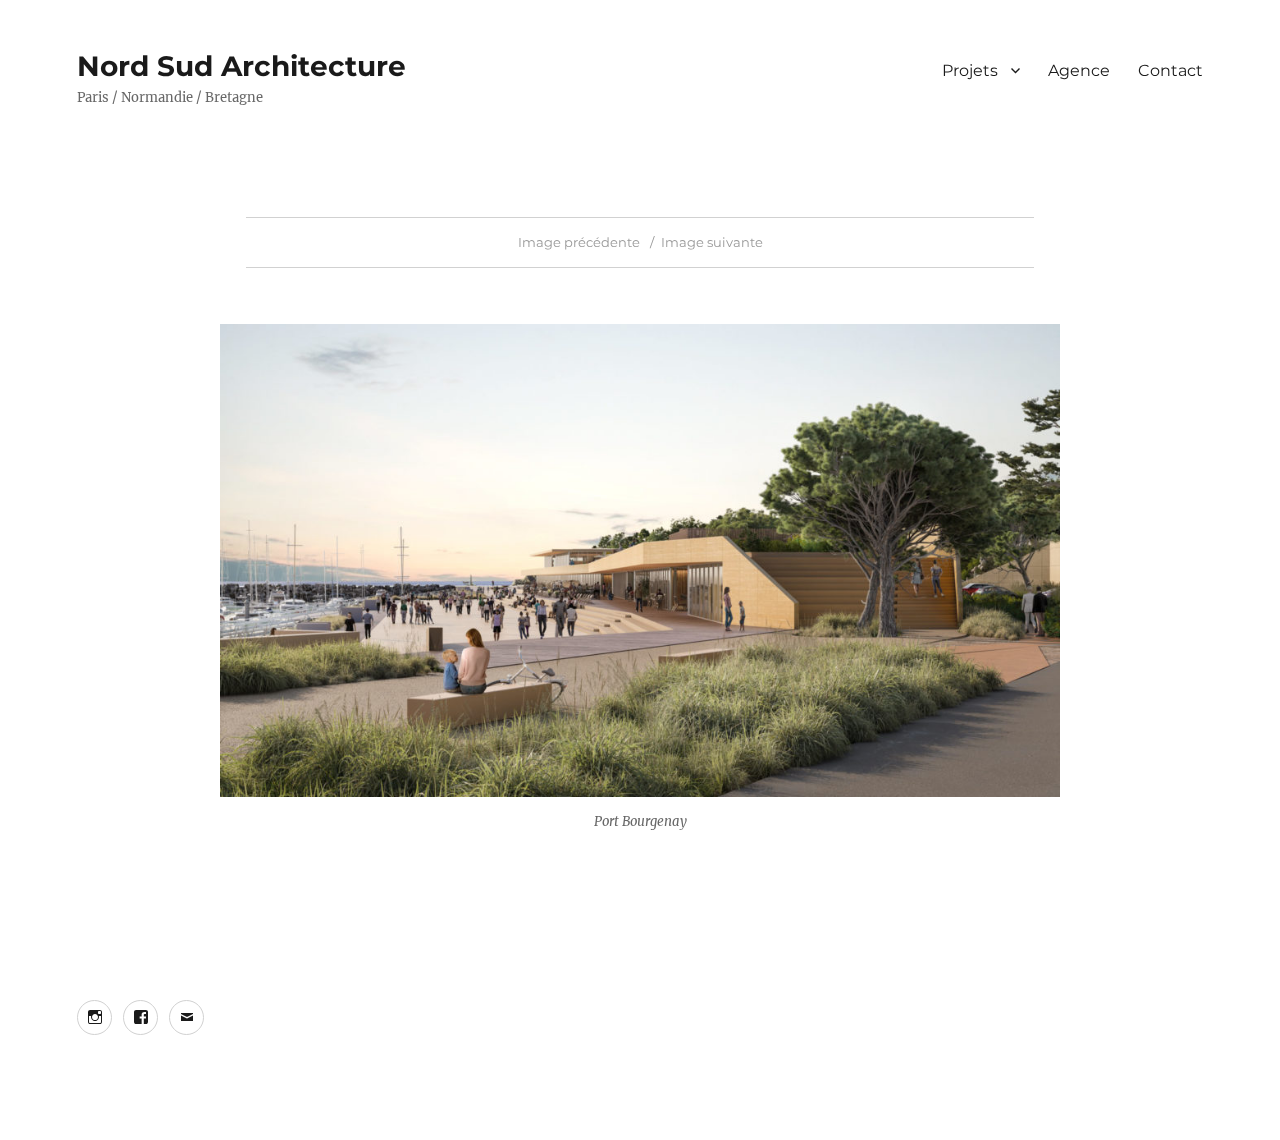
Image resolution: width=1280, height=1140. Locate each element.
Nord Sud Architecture (241, 66)
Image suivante (712, 242)
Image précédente (579, 242)
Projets (970, 70)
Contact (1170, 70)
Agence (1079, 70)
